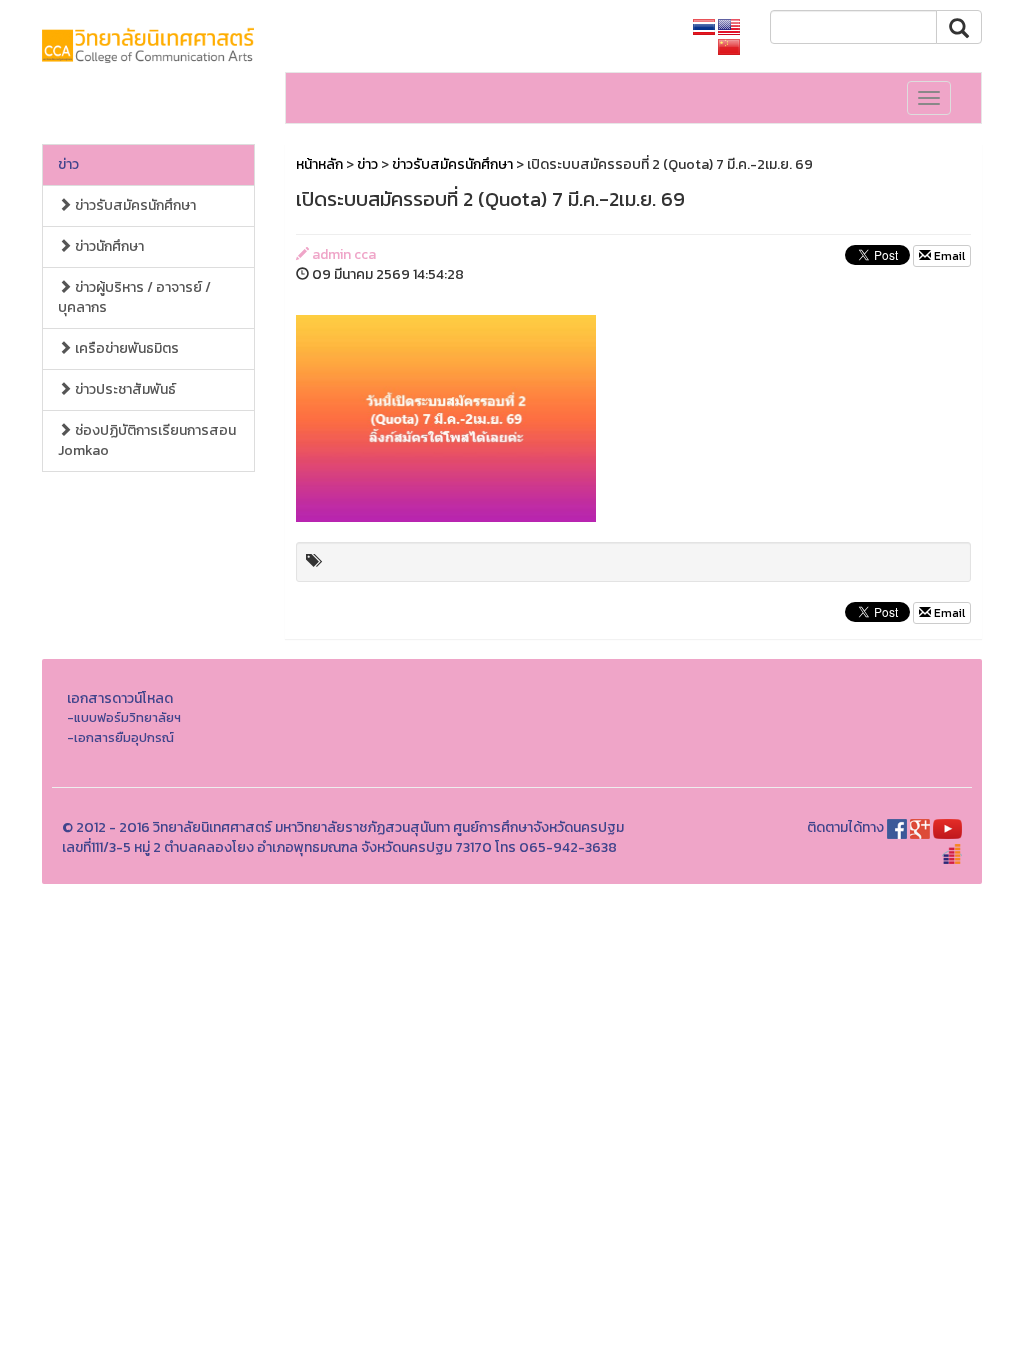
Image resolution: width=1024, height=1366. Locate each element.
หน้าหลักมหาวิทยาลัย (606, 27)
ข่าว (68, 164)
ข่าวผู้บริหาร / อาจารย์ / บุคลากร (134, 297)
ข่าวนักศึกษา (108, 246)
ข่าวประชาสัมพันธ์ (124, 389)
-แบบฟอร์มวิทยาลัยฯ (124, 717)
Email (948, 256)
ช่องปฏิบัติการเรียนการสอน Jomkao (147, 440)
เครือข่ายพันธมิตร (125, 348)
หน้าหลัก (319, 164)
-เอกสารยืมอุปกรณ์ (120, 737)
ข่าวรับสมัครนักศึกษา (134, 205)
